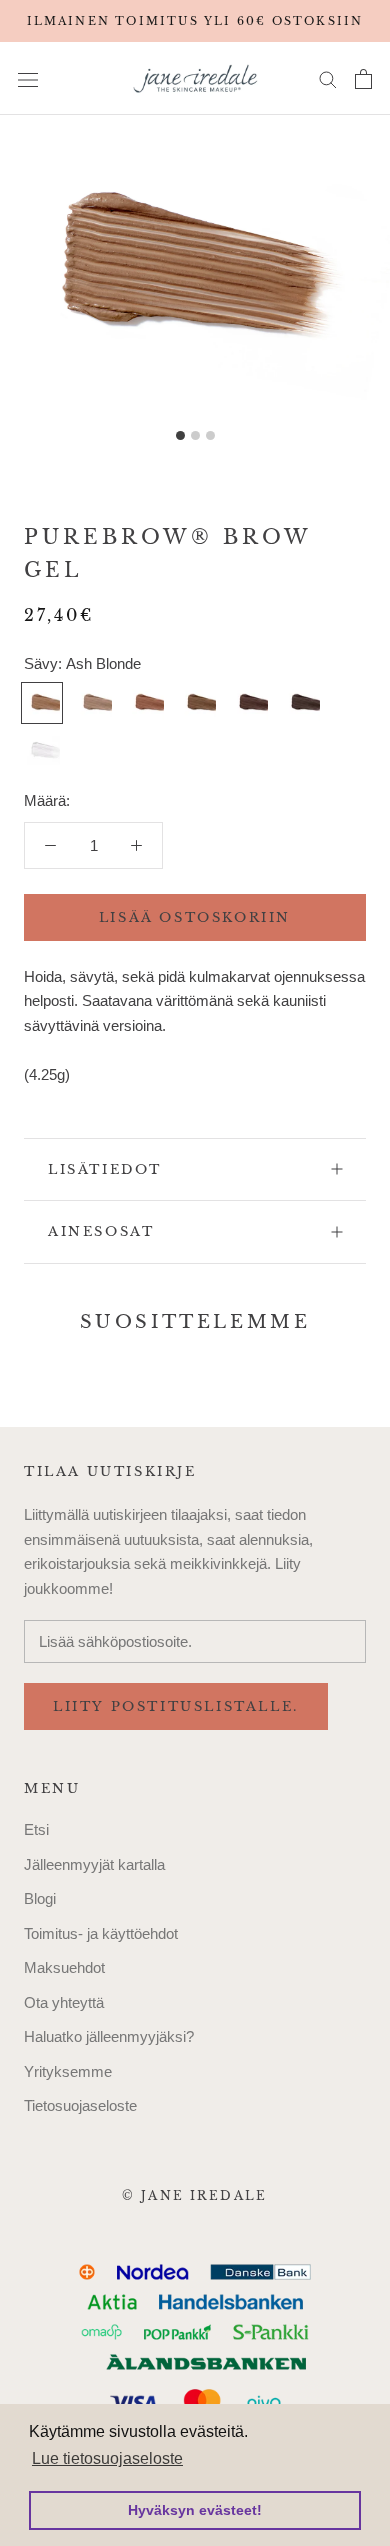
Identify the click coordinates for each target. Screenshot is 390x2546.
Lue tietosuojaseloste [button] (107, 2458)
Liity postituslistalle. (176, 1706)
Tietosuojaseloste (80, 2105)
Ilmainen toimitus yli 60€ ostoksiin (195, 21)
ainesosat (101, 1231)
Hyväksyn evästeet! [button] (195, 2510)
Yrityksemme (68, 2071)
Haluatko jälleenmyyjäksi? (109, 2036)
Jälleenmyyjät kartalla (94, 1864)
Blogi (40, 1898)
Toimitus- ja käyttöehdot (101, 1933)
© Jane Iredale (195, 2195)
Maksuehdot (64, 1967)
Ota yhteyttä (64, 2002)
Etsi (36, 1829)
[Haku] (328, 79)
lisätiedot (105, 1169)
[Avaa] (28, 79)
